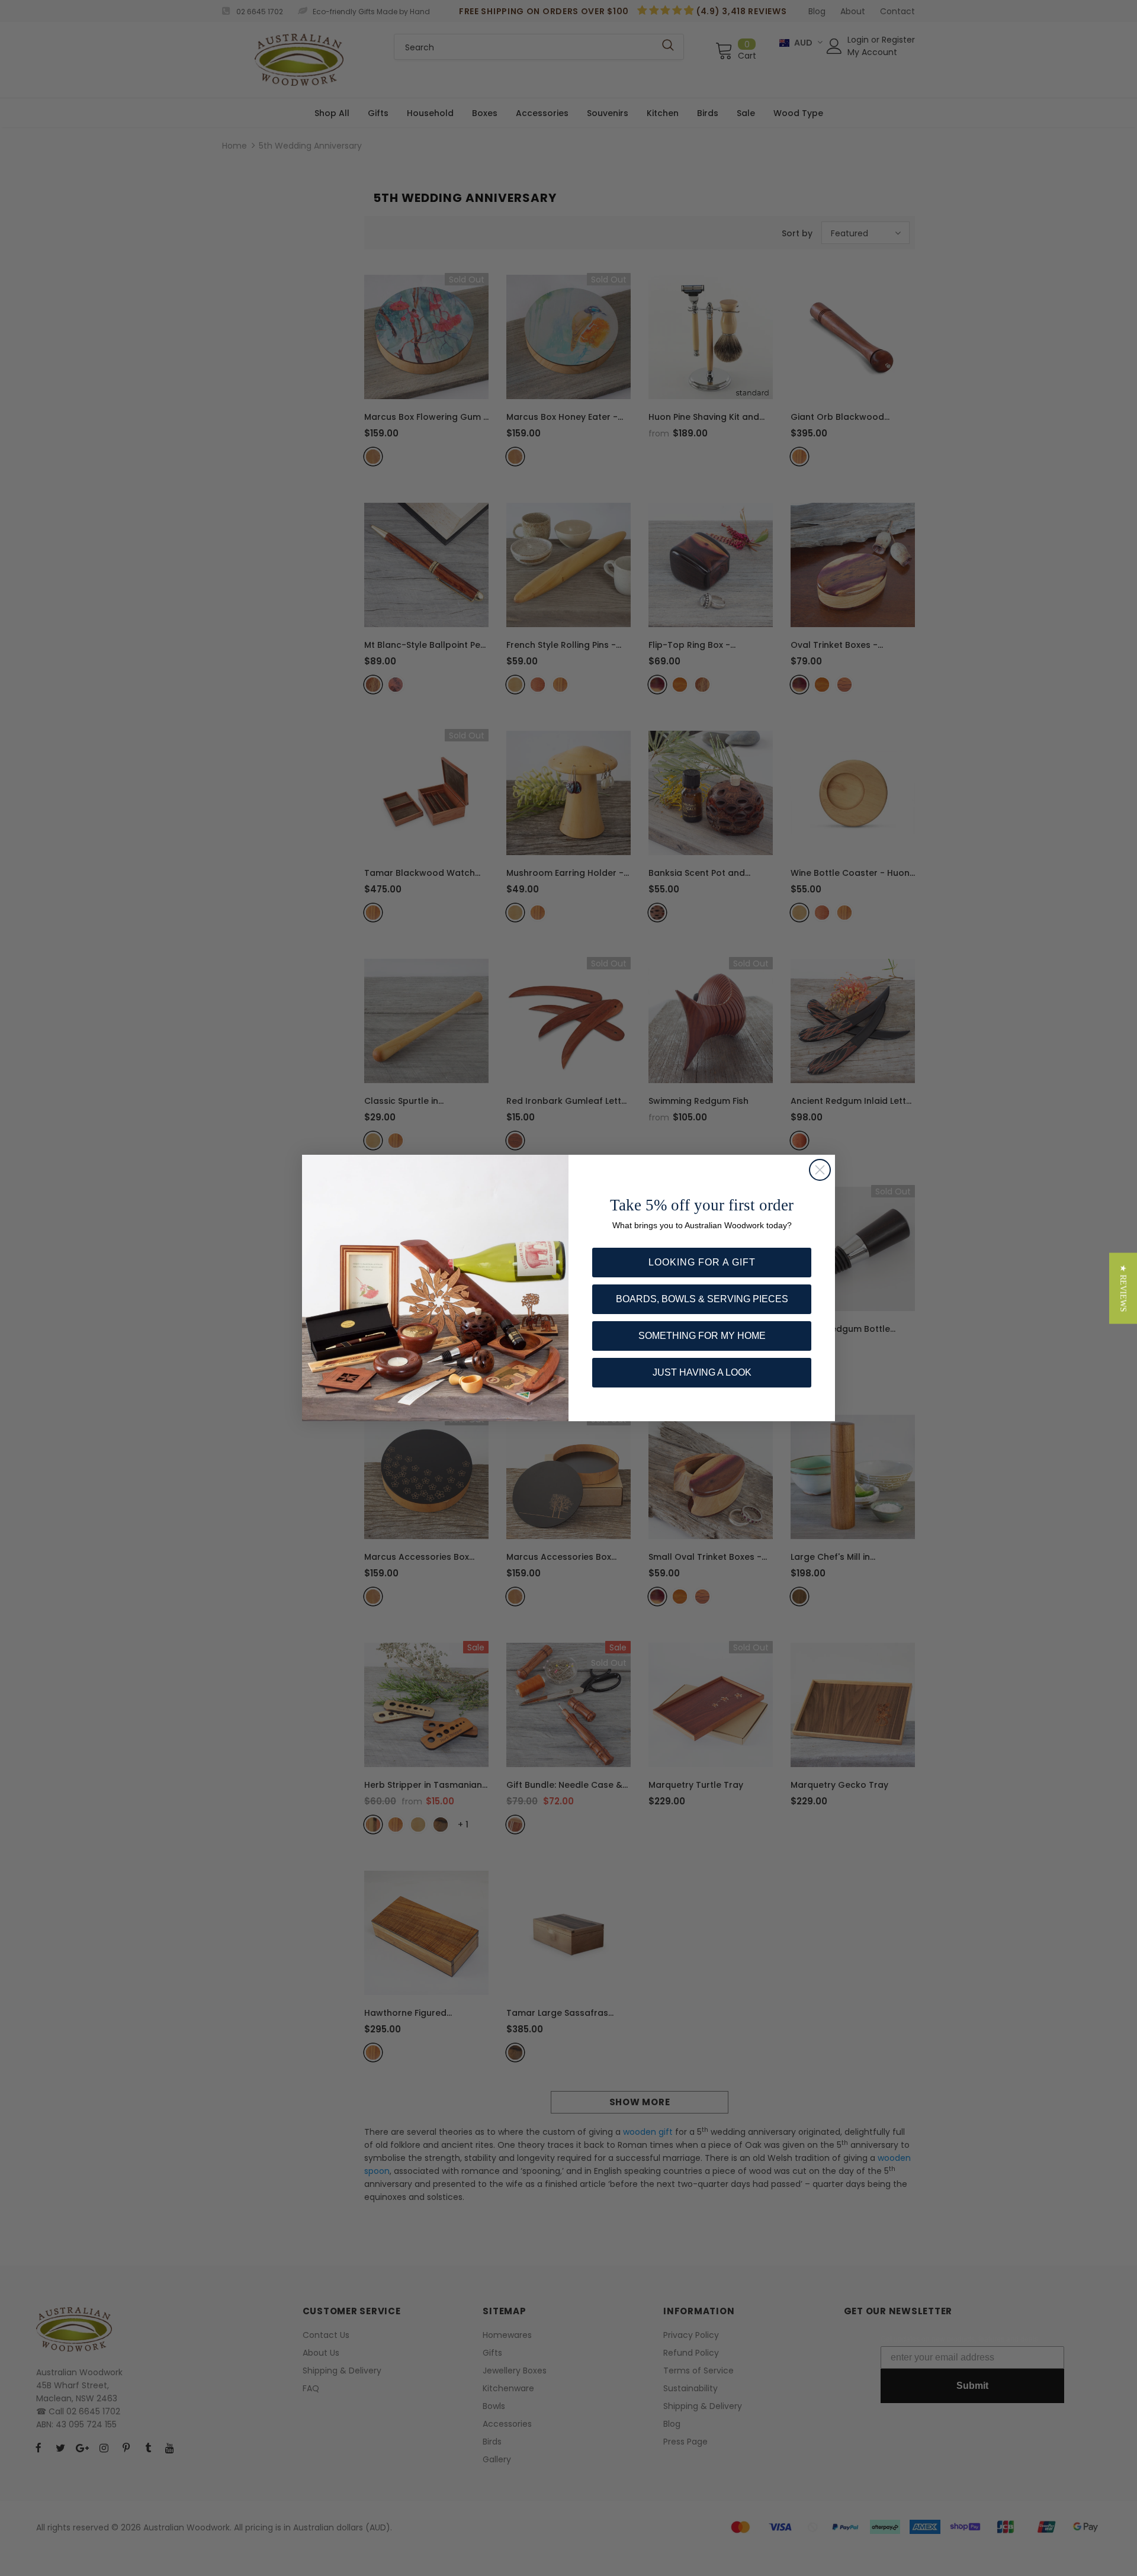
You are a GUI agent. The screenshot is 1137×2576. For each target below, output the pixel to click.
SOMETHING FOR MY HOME (702, 1336)
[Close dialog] (820, 1170)
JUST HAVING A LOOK (702, 1372)
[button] (1123, 1288)
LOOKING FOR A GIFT (702, 1262)
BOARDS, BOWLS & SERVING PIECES (702, 1299)
